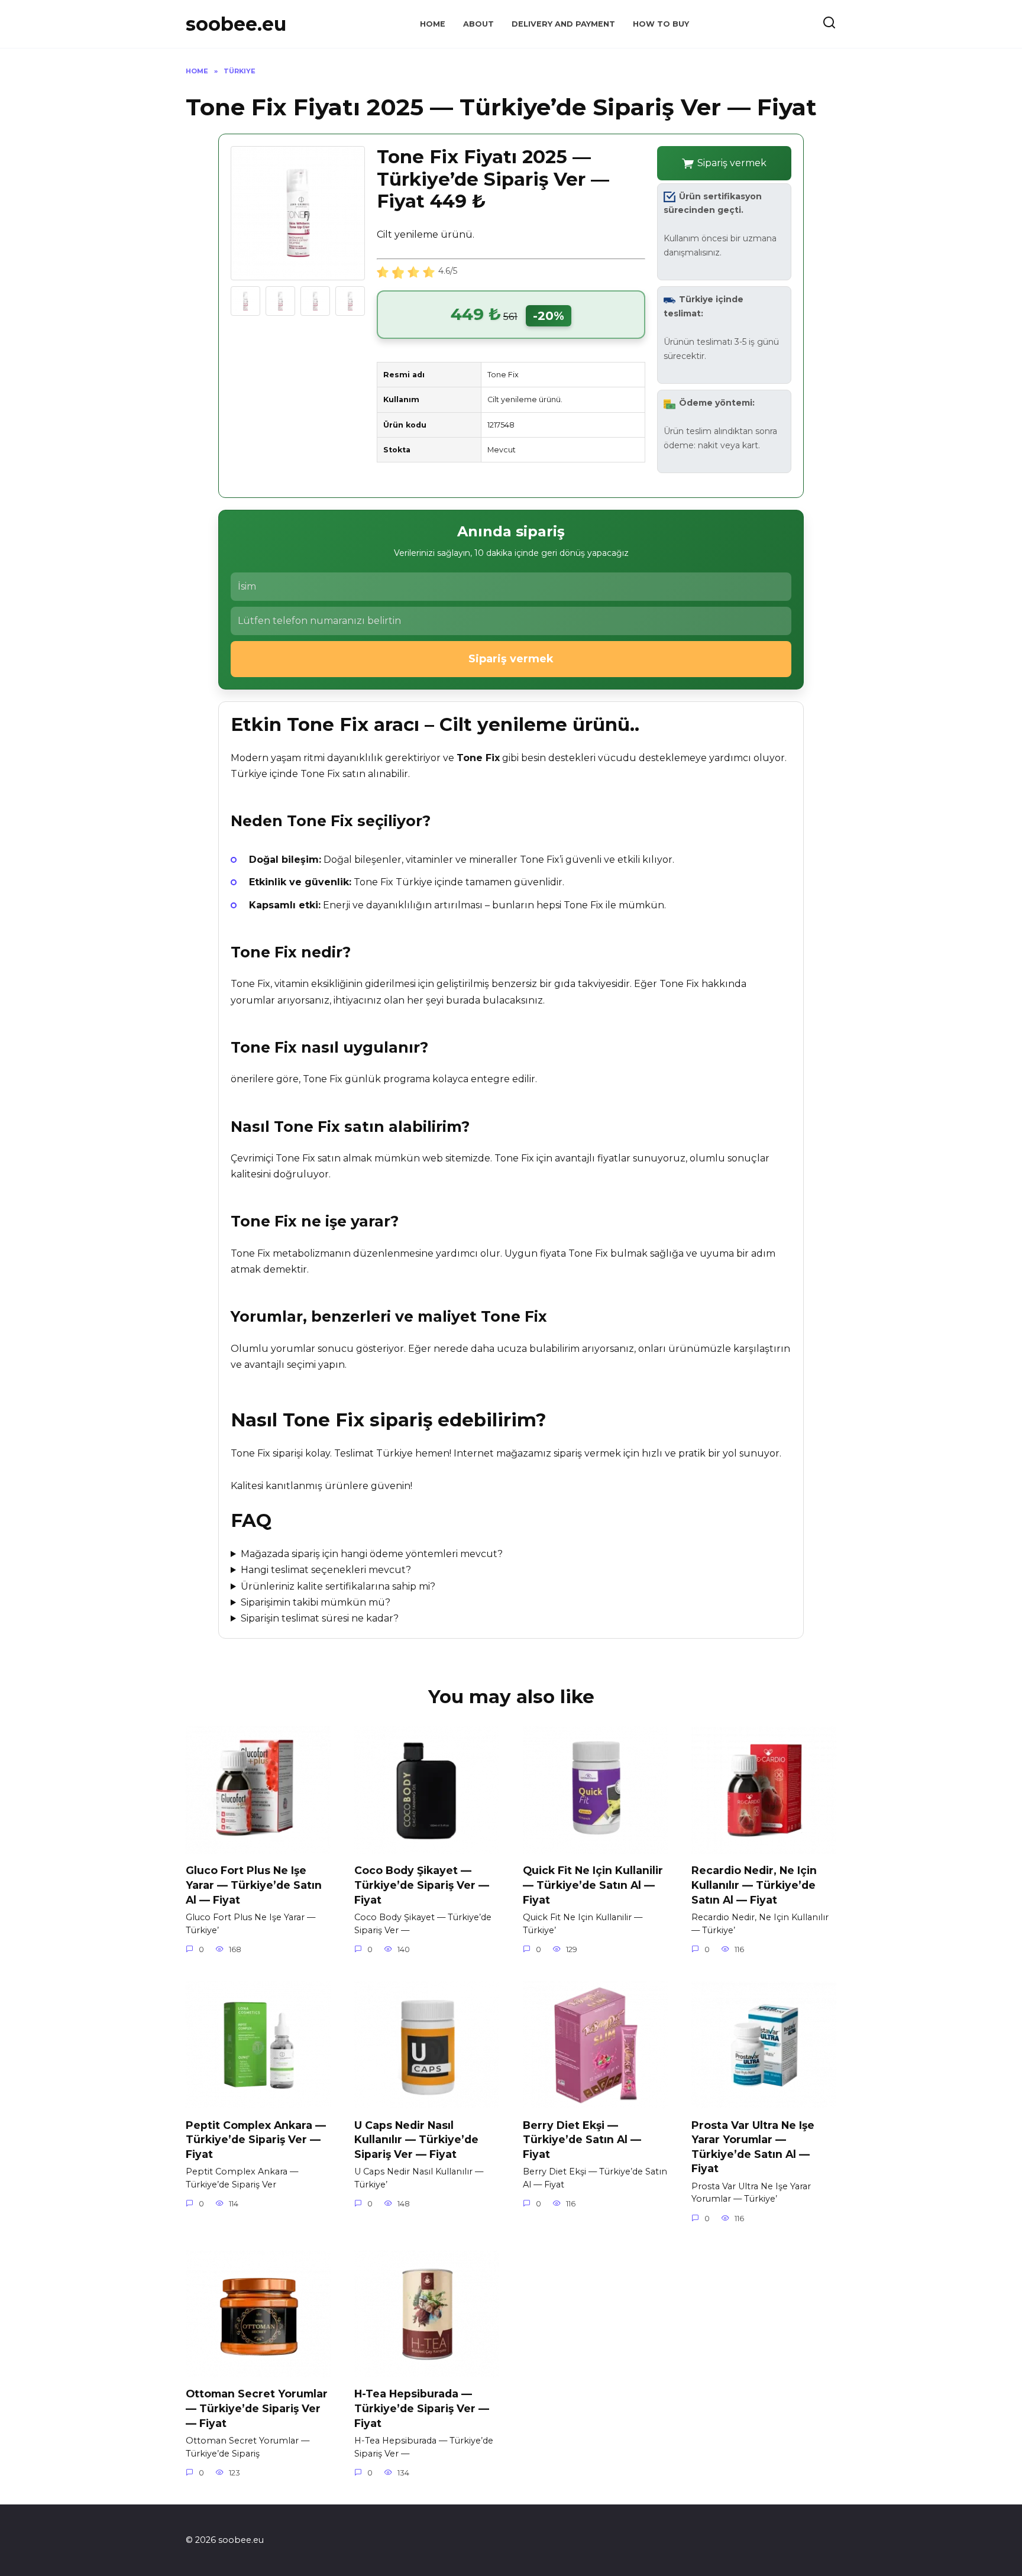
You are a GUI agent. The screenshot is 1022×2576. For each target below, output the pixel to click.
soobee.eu (236, 24)
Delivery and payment (563, 24)
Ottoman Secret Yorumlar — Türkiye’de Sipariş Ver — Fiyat (257, 2408)
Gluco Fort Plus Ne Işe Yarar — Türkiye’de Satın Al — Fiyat (254, 1885)
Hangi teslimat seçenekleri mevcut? (326, 1570)
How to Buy (661, 24)
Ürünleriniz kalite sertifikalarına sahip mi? (338, 1586)
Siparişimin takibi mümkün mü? (316, 1602)
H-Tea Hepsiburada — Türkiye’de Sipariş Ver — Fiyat (422, 2408)
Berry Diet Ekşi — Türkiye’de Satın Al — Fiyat (582, 2139)
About (478, 24)
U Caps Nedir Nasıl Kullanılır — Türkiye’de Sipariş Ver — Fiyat (416, 2139)
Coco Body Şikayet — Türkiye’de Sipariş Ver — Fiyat (422, 1885)
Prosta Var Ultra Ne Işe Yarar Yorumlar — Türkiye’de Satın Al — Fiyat (753, 2146)
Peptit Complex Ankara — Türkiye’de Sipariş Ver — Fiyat (256, 2139)
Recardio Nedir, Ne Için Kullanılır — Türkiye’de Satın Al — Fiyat (754, 1885)
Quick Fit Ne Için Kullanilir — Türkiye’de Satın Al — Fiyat (593, 1885)
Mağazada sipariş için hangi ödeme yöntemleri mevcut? (372, 1554)
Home (433, 24)
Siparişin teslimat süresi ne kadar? (320, 1618)
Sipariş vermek (732, 163)
